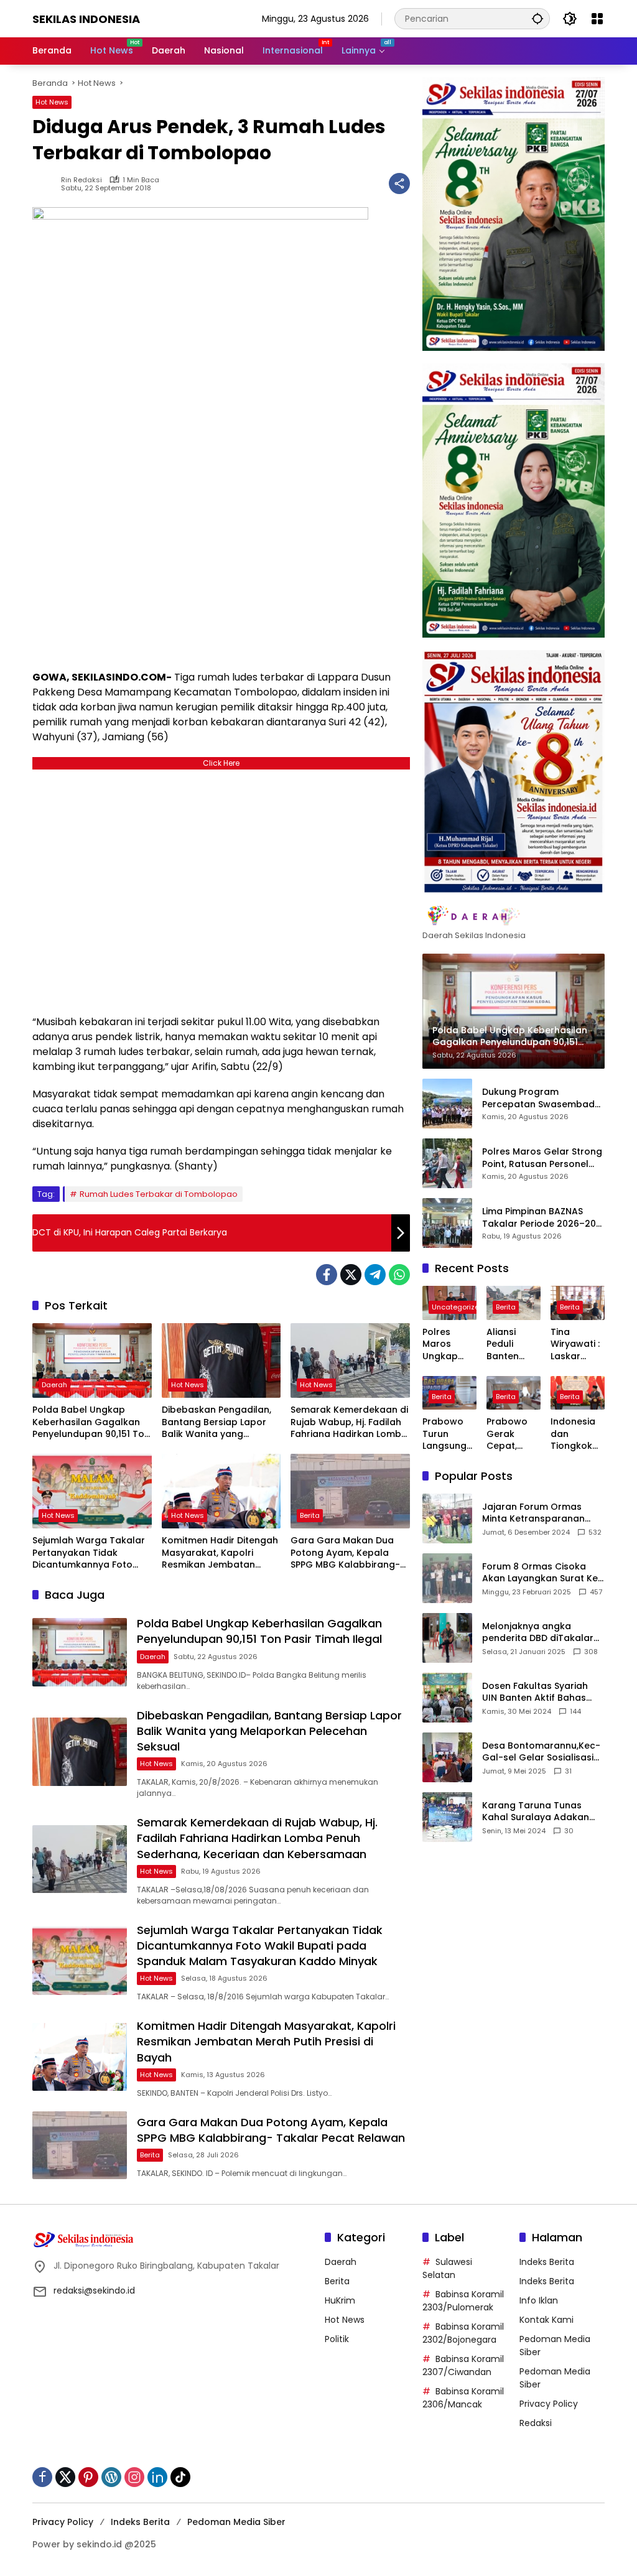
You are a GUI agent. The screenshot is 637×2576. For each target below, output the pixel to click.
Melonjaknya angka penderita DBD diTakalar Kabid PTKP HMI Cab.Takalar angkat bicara (538, 1633)
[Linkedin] (157, 2477)
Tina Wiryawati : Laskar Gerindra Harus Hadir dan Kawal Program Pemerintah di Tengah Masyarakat (577, 1345)
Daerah (54, 1385)
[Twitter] (351, 1275)
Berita (310, 1515)
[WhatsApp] (399, 1275)
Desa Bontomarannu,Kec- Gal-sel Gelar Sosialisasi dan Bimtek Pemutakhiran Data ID (541, 1752)
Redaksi (536, 2423)
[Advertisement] (221, 889)
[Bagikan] (399, 184)
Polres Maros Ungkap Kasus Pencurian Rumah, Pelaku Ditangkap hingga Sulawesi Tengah (446, 1345)
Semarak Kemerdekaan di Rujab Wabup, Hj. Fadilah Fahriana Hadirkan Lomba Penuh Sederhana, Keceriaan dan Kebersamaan (349, 1422)
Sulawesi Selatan (447, 2268)
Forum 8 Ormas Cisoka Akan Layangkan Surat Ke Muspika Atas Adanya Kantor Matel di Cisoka (540, 1573)
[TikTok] (180, 2477)
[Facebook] (327, 1275)
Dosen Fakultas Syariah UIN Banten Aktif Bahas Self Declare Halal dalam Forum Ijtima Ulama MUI (539, 1692)
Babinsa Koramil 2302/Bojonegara (463, 2333)
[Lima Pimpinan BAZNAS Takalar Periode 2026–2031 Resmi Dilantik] (447, 1223)
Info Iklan (539, 2300)
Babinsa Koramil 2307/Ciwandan (463, 2365)
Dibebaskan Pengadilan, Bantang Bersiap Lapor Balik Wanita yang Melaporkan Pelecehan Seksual (216, 1422)
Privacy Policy (549, 2404)
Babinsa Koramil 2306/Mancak (463, 2398)
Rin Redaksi (81, 180)
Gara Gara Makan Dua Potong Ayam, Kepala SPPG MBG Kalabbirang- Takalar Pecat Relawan (345, 1553)
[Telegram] (375, 1275)
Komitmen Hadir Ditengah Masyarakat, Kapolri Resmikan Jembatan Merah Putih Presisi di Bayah (220, 1553)
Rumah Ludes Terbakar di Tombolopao (159, 1194)
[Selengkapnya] (514, 916)
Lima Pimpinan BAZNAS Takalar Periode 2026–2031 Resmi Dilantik (543, 1218)
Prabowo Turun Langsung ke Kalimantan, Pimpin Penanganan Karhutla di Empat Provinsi (449, 1434)
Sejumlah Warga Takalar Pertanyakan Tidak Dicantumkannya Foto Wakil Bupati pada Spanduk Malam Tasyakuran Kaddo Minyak (89, 1553)
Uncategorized (458, 1307)
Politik (337, 2339)
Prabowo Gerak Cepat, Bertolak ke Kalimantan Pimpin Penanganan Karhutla (513, 1434)
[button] (537, 18)
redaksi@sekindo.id (94, 2290)
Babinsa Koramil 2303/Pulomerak (463, 2301)
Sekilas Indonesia (86, 19)
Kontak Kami (546, 2320)
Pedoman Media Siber (236, 2522)
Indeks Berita (547, 2262)
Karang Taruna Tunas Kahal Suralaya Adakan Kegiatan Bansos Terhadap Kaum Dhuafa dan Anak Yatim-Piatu (537, 1812)
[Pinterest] (88, 2477)
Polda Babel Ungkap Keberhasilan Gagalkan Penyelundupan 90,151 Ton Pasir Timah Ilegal (91, 1422)
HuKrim (340, 2300)
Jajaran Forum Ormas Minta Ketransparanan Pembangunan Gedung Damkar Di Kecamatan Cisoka (535, 1513)
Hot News (52, 102)
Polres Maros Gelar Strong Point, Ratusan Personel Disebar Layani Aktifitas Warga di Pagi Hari (542, 1158)
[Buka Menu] (597, 19)
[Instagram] (134, 2477)
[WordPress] (111, 2477)
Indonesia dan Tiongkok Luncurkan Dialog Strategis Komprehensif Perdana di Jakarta (577, 1434)
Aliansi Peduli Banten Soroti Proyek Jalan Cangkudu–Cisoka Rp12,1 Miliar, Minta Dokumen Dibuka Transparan (514, 1345)
